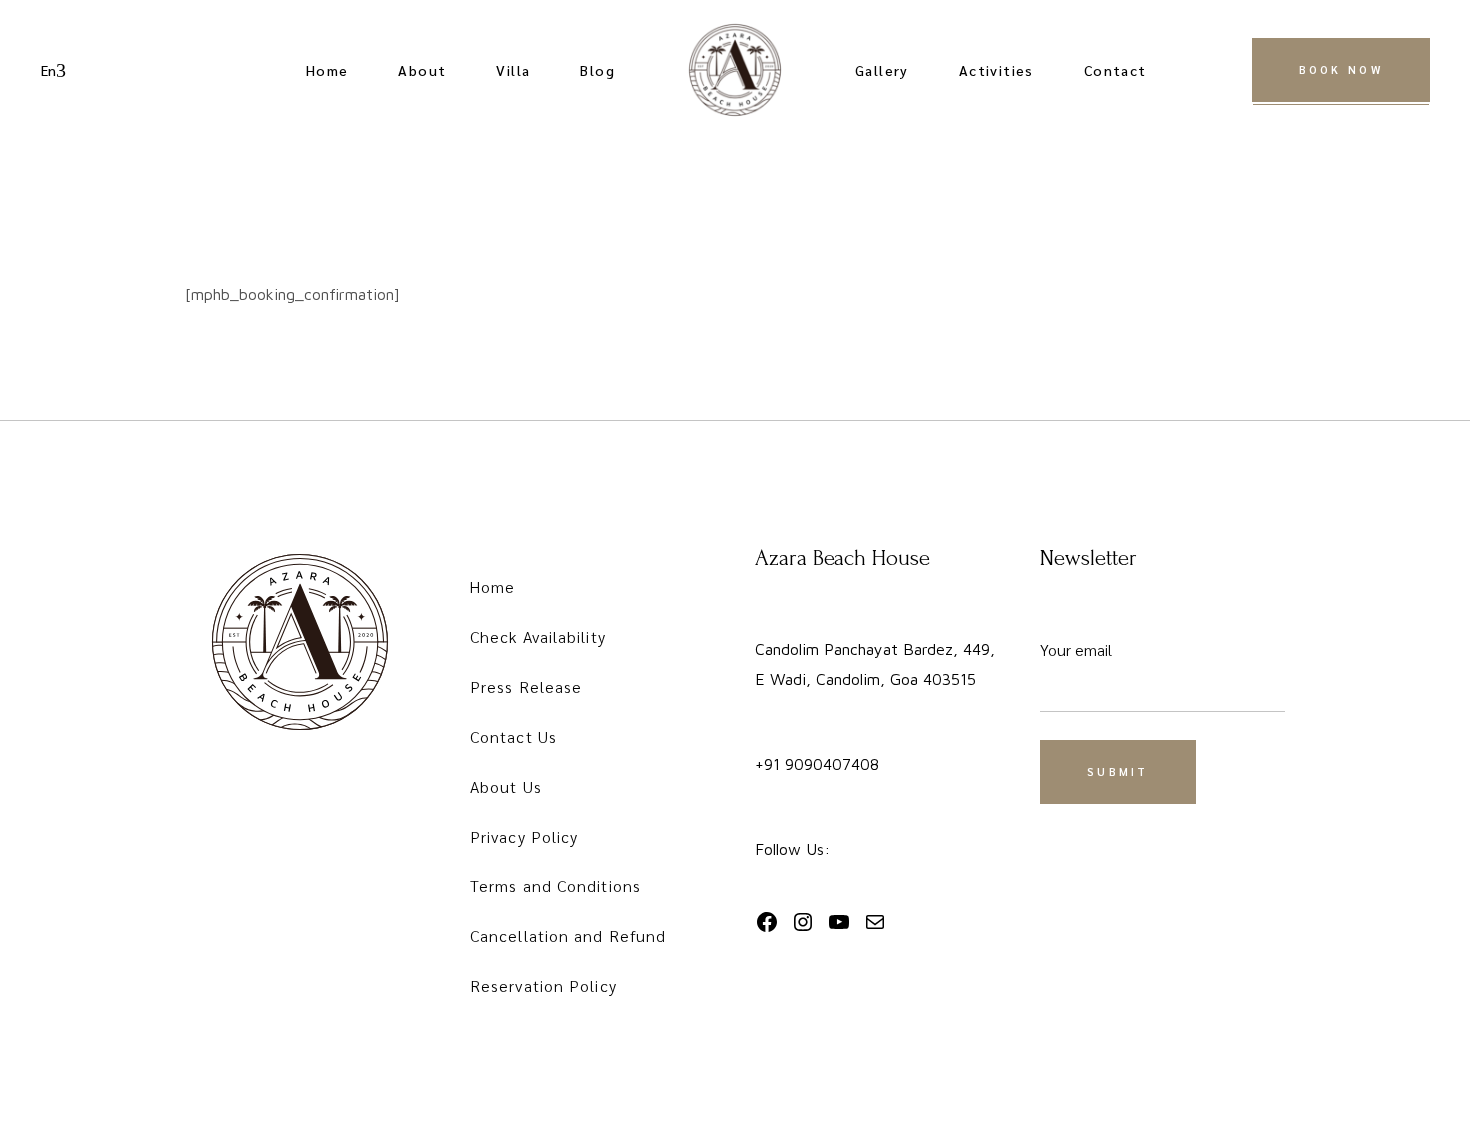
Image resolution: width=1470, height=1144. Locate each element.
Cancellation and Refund (568, 935)
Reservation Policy (543, 985)
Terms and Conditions (555, 885)
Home (492, 586)
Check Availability (538, 636)
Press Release (526, 686)
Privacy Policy (524, 836)
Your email (1076, 649)
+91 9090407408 (817, 764)
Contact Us (513, 736)
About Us (506, 786)
